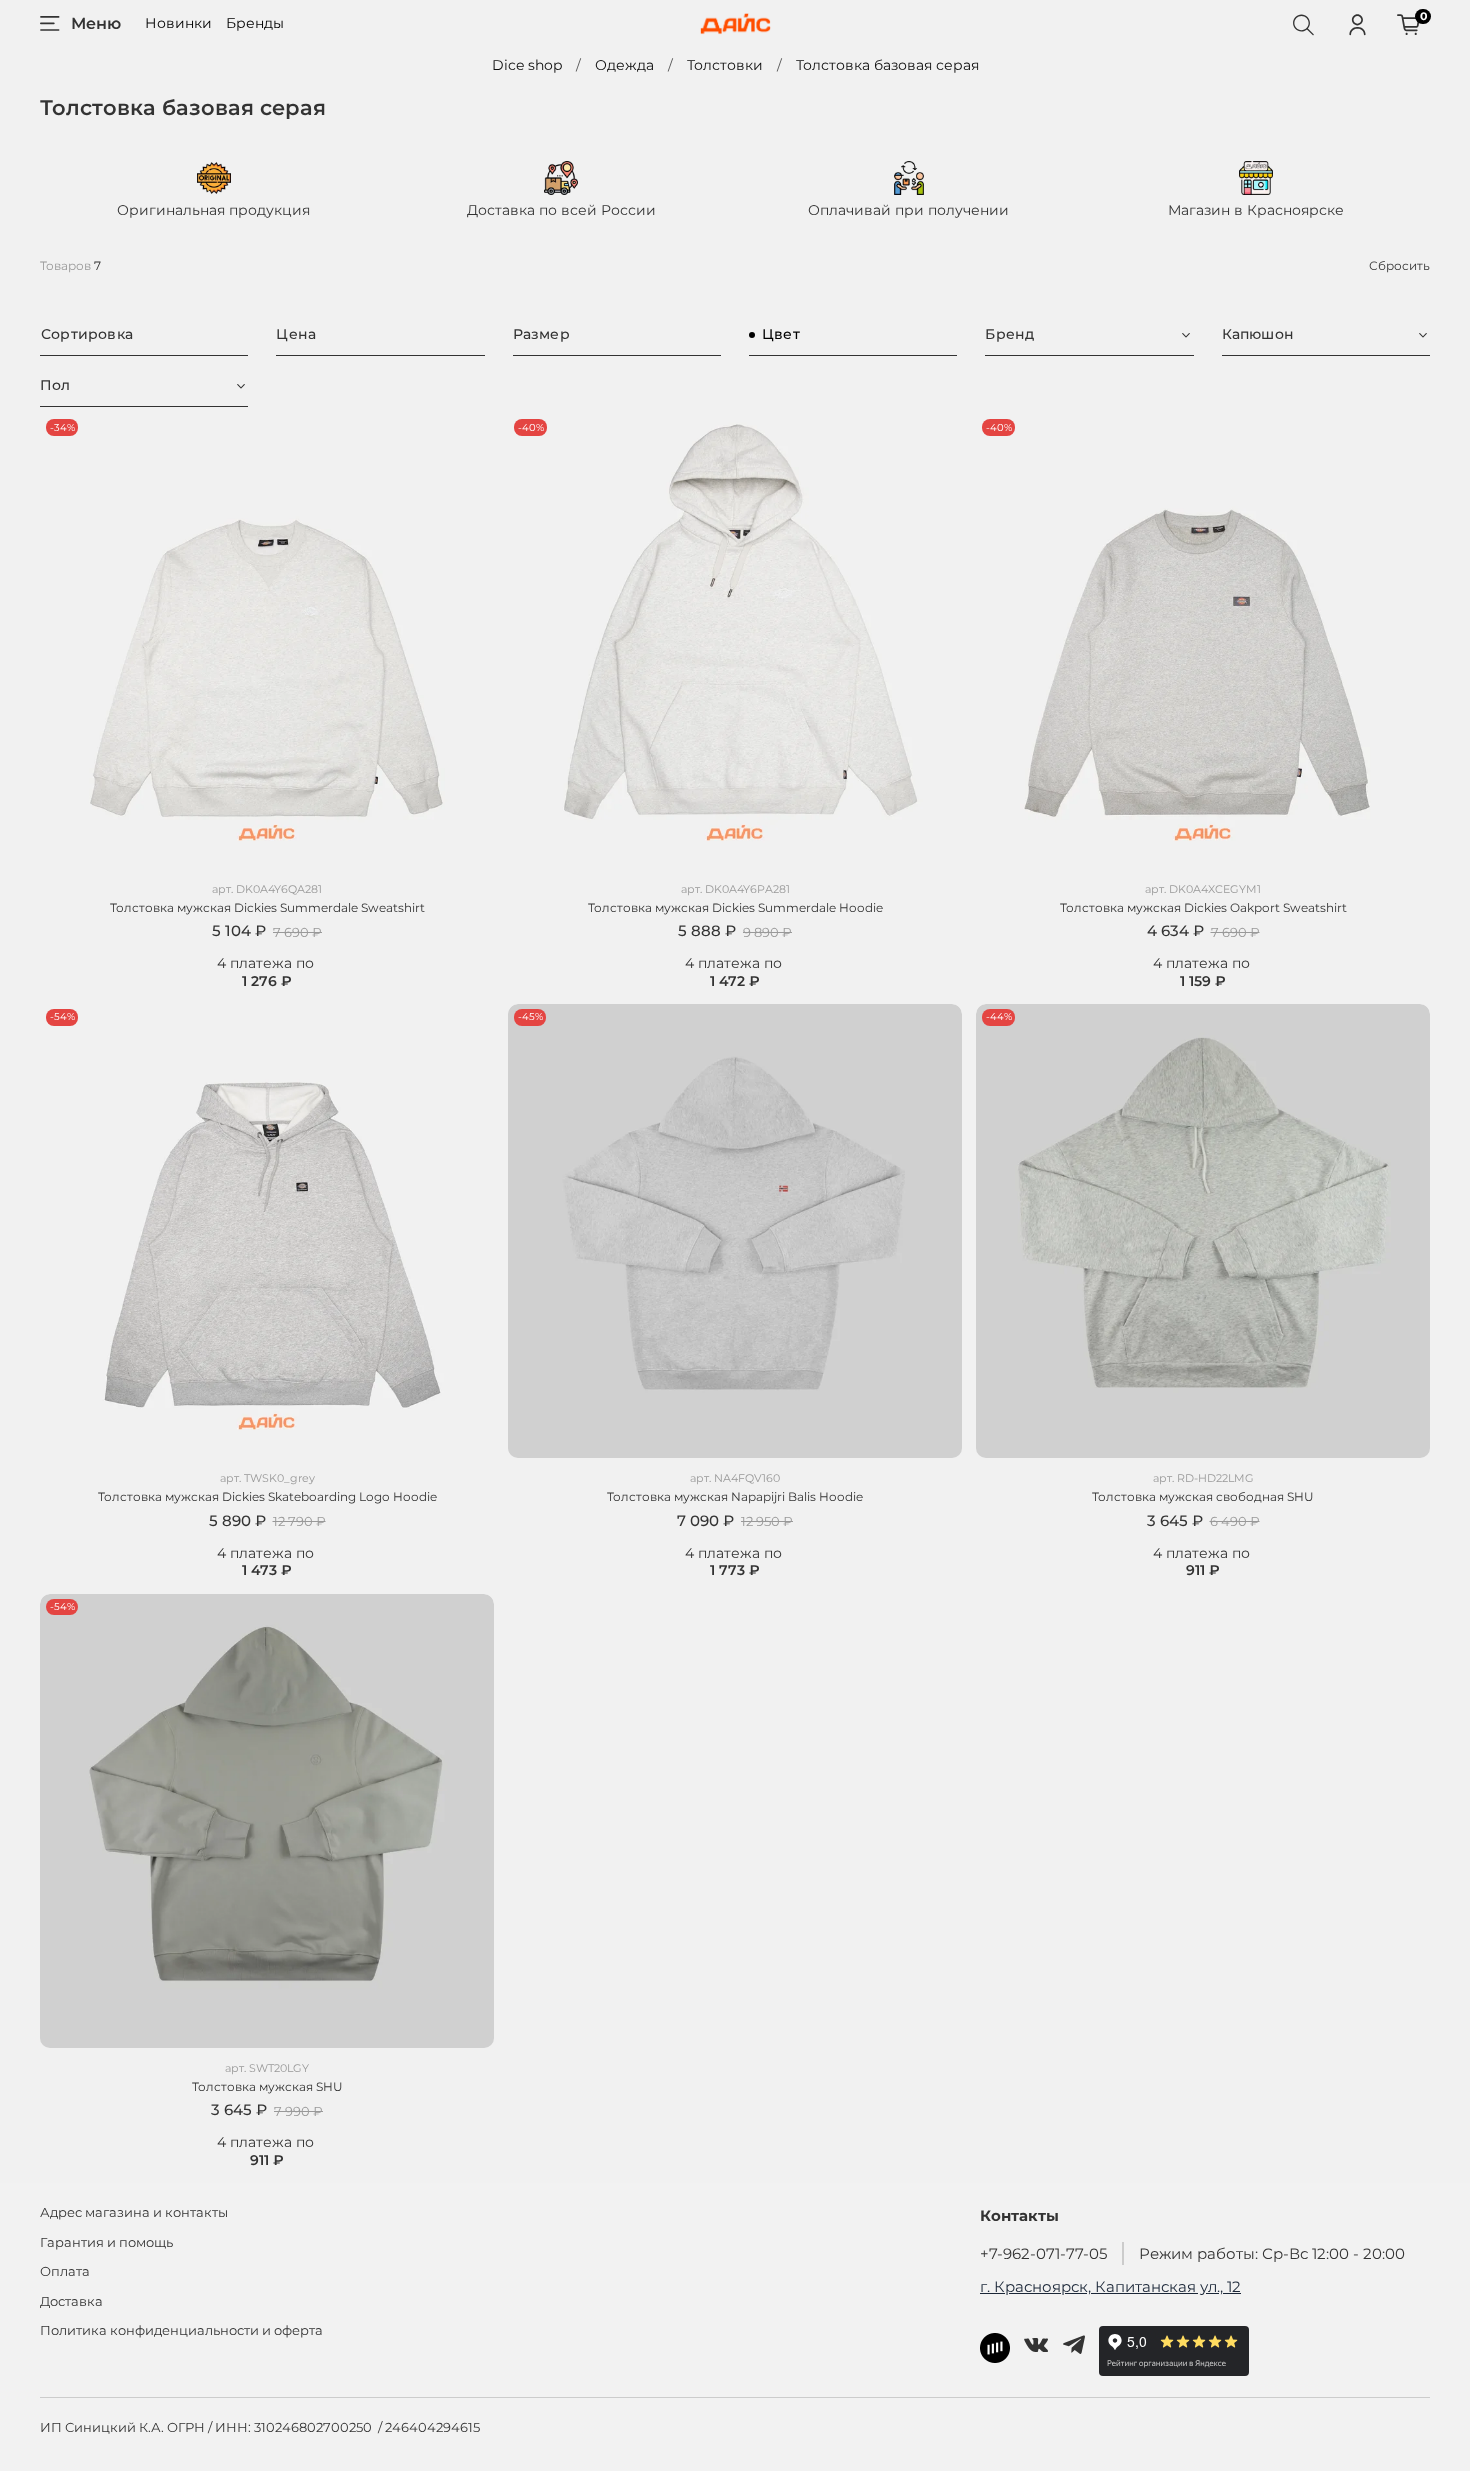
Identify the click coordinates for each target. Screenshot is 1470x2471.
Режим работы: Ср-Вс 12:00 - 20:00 (1272, 2253)
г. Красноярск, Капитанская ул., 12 (1110, 2286)
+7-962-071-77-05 (1043, 2253)
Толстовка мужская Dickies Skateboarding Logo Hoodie (267, 1496)
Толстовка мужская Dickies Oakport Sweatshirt (1203, 907)
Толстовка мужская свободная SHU (1203, 1496)
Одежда (624, 65)
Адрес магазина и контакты (134, 2212)
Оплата (65, 2271)
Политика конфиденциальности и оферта (181, 2330)
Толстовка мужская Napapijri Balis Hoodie (735, 1496)
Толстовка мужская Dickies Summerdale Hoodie (735, 907)
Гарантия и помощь (106, 2242)
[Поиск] (1303, 24)
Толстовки (725, 65)
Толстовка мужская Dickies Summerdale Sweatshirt (267, 907)
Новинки (178, 23)
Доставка (71, 2301)
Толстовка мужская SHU (267, 2086)
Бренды (255, 23)
